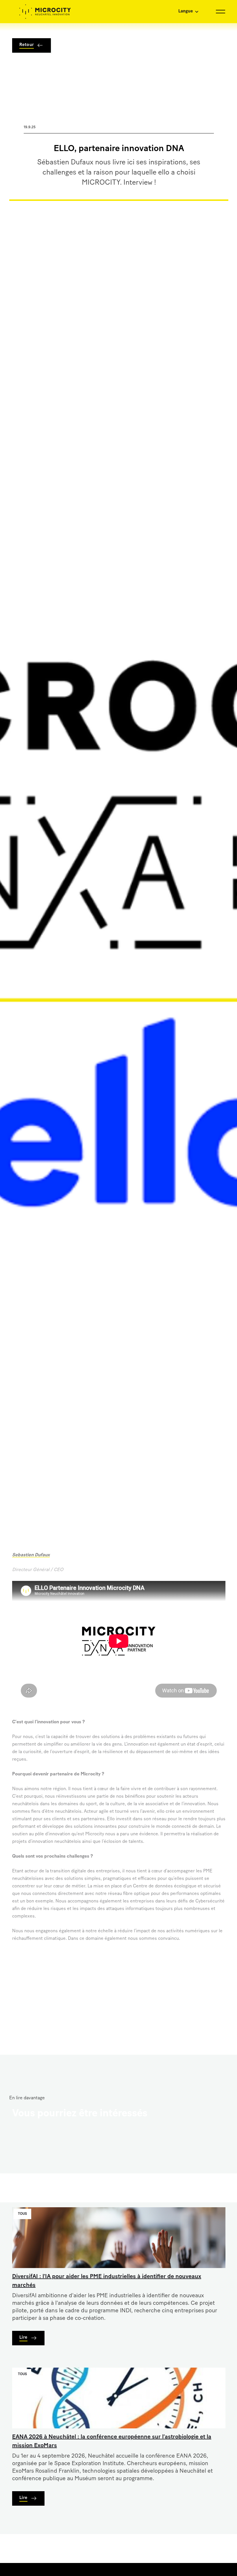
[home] (45, 12)
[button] (163, 12)
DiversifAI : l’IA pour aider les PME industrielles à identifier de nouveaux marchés (107, 2281)
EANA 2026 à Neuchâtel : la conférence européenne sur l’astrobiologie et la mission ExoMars (112, 2441)
